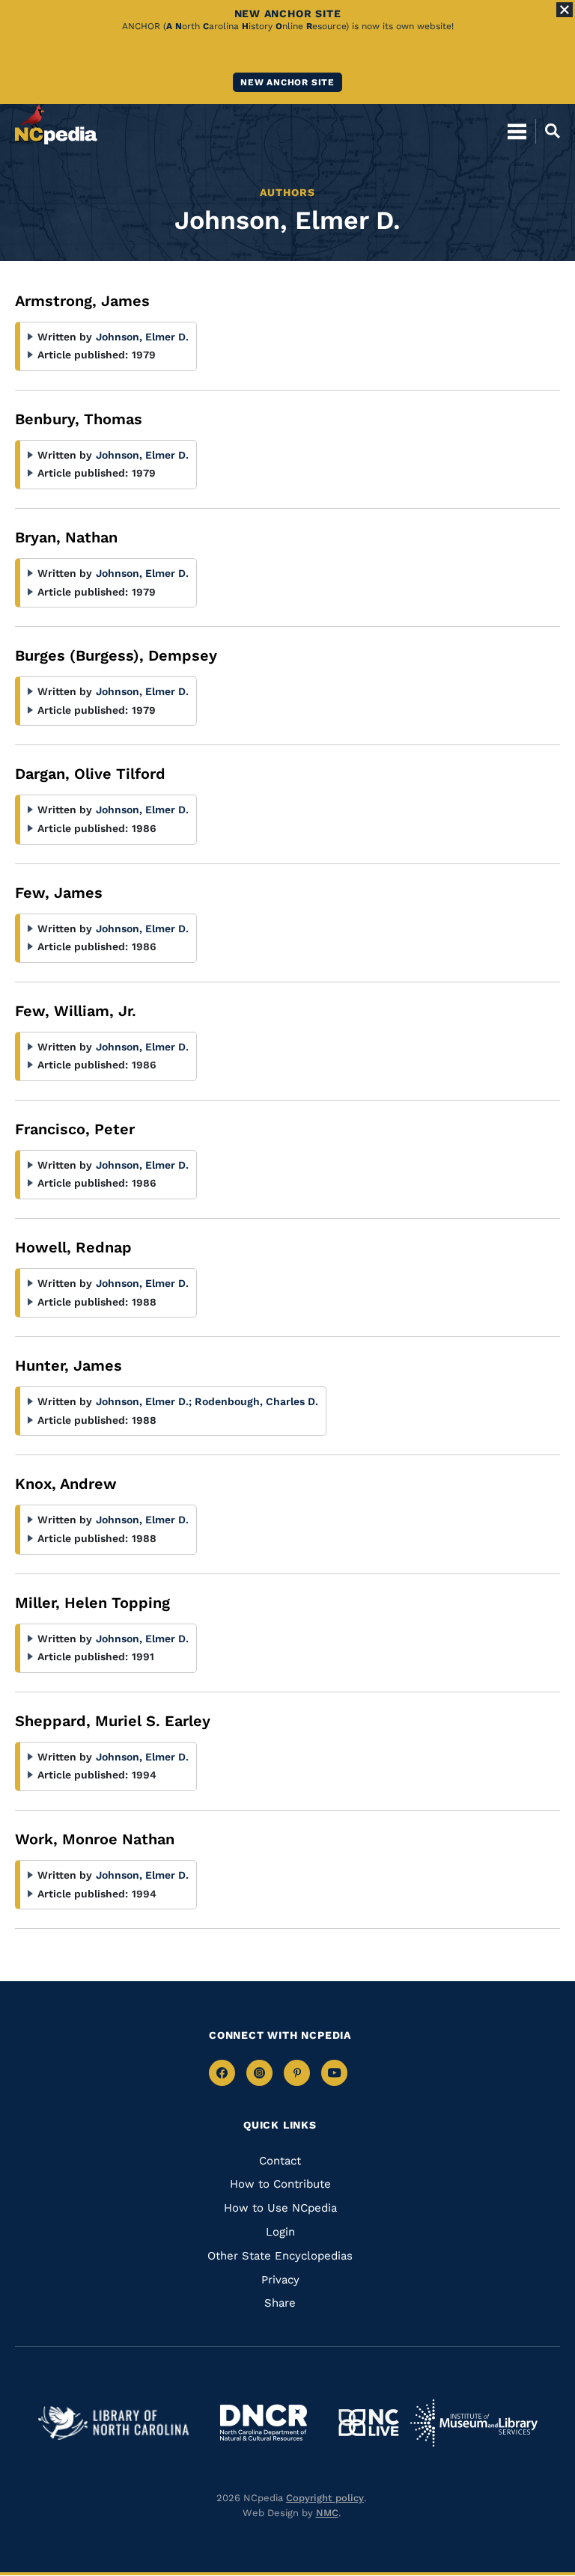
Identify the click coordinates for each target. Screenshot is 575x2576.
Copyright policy (325, 2498)
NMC (327, 2513)
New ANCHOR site (287, 82)
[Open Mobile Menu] (517, 131)
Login (280, 2232)
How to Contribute (280, 2184)
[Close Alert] (565, 10)
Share (280, 2303)
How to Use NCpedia (280, 2208)
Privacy (280, 2280)
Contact (280, 2161)
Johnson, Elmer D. (142, 337)
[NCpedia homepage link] (56, 124)
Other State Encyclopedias (280, 2256)
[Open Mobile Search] (548, 131)
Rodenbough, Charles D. (256, 1401)
